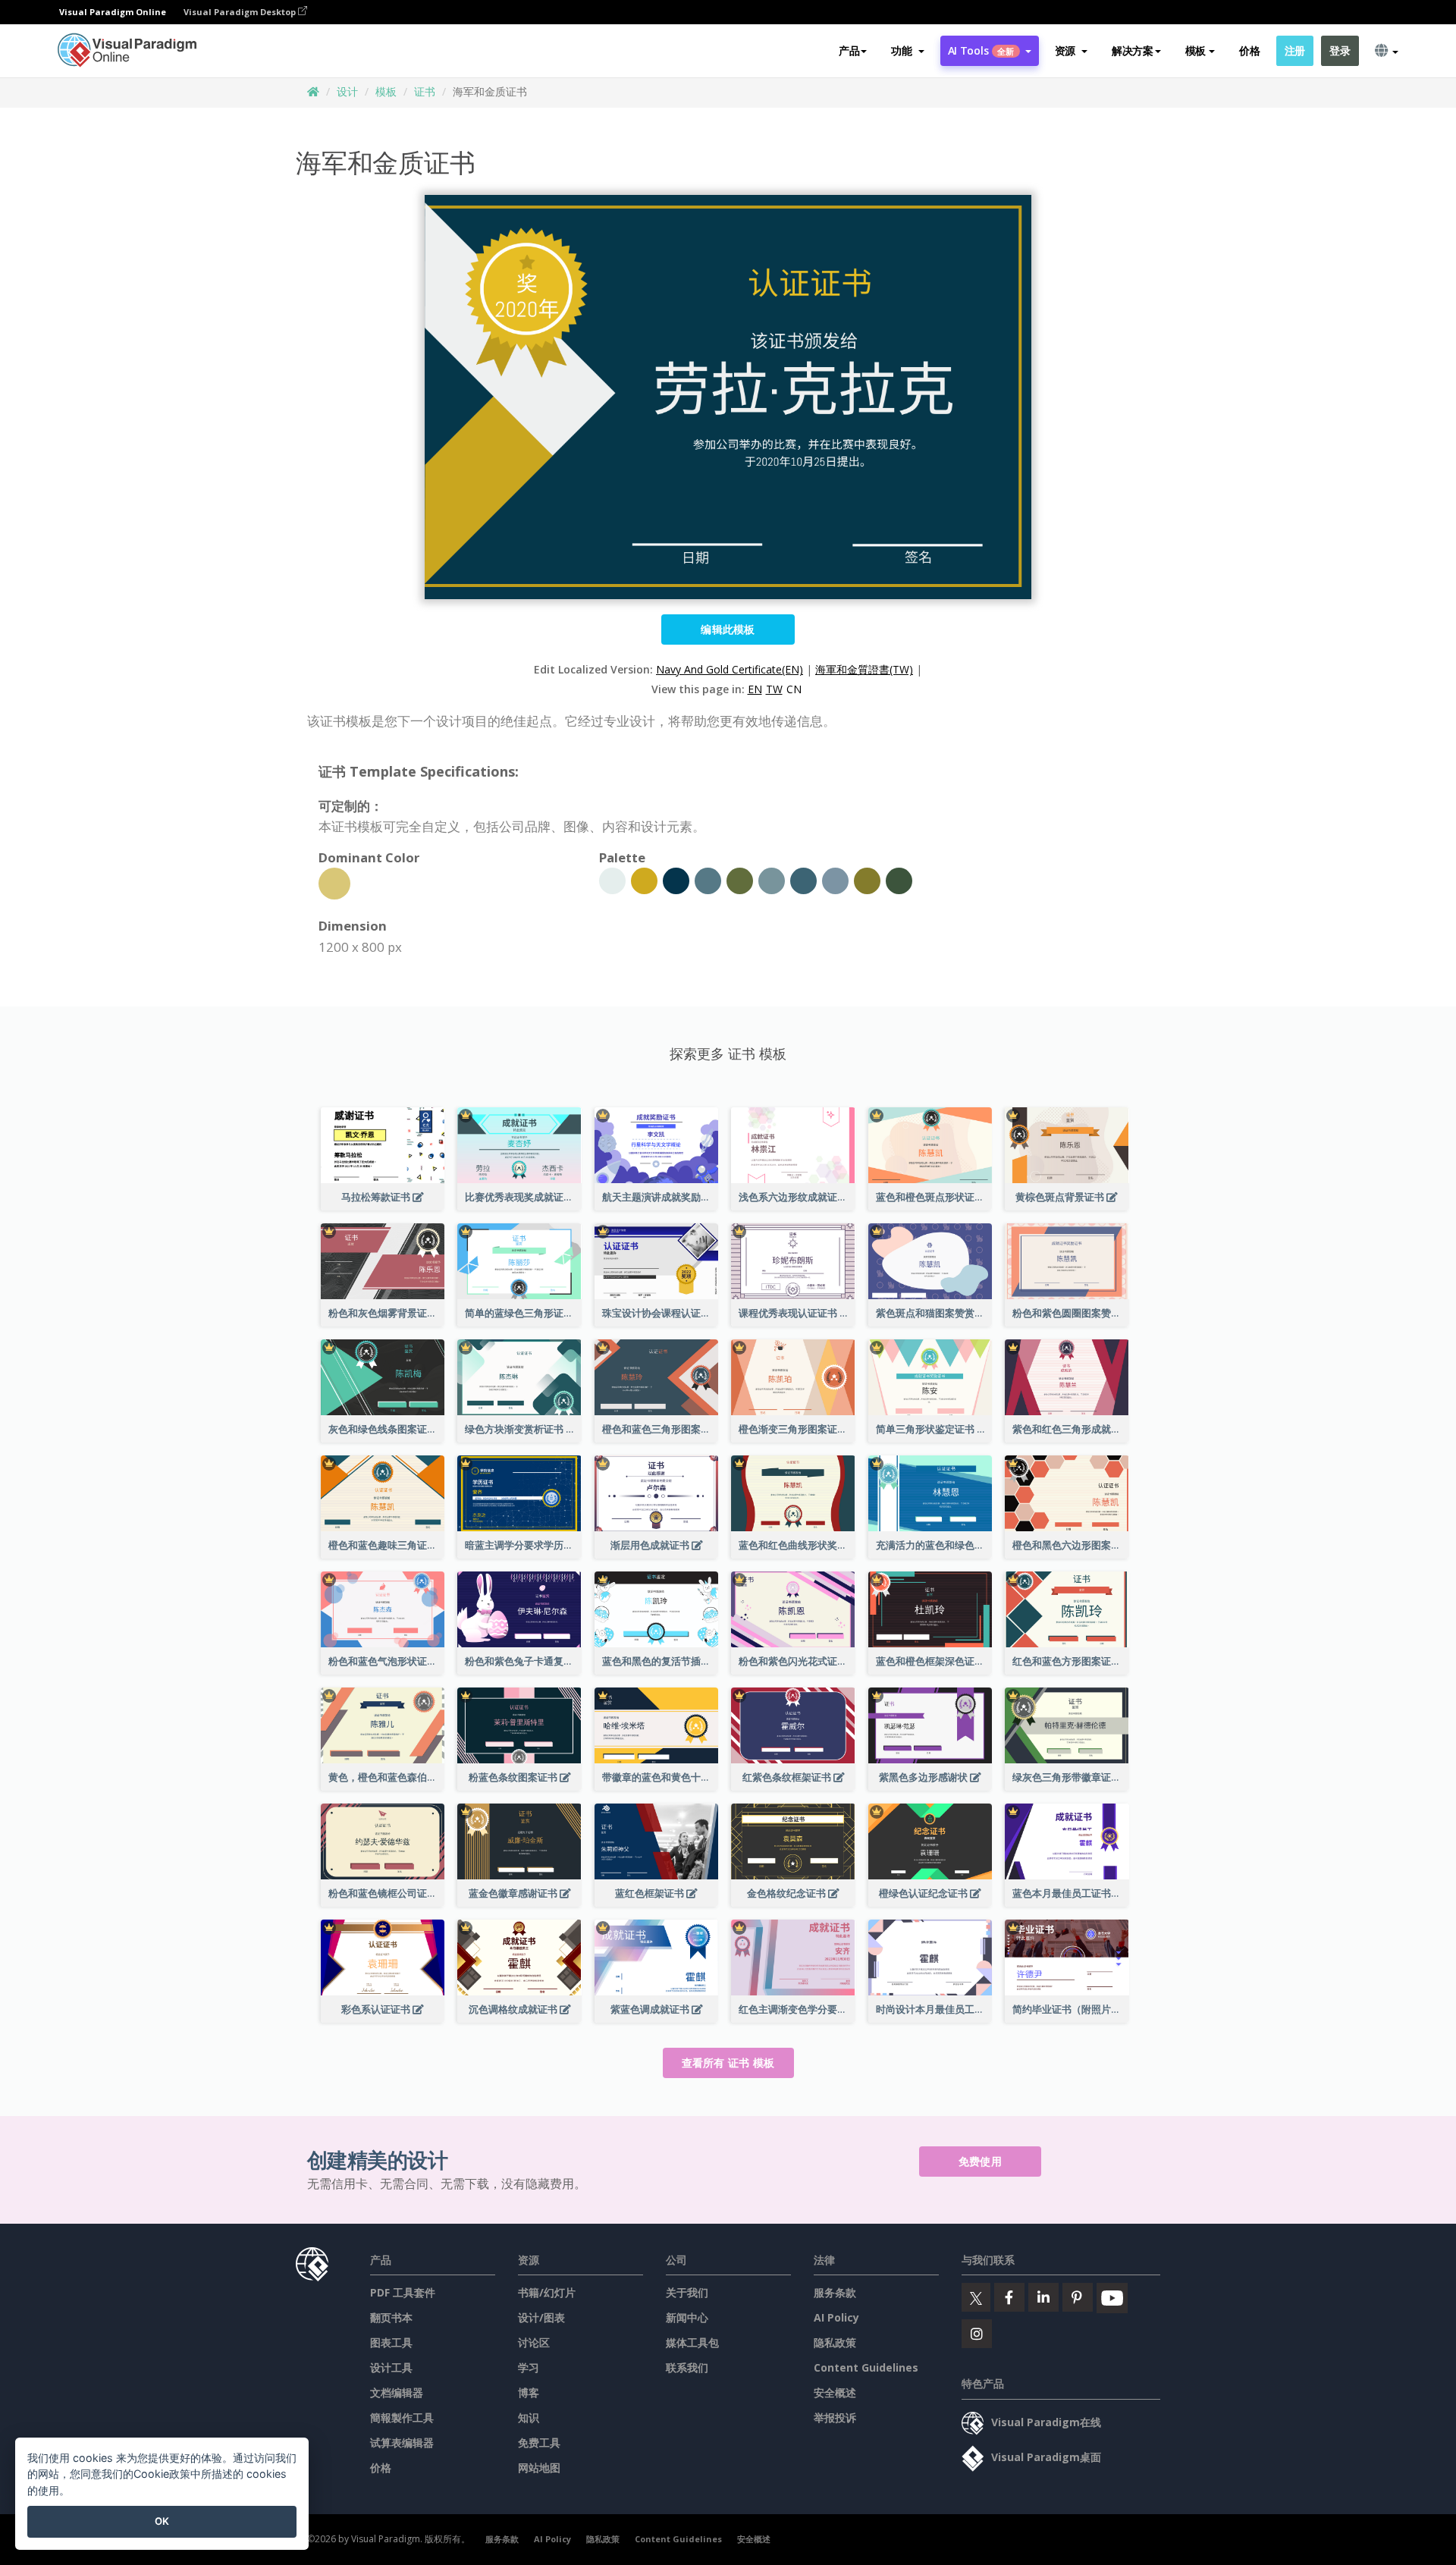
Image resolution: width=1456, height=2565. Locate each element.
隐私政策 (835, 2342)
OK (162, 2521)
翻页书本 (391, 2317)
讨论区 (534, 2342)
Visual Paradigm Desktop (241, 12)
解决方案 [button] (1133, 50)
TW (774, 689)
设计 (347, 91)
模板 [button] (1196, 50)
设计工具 (391, 2367)
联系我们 (687, 2367)
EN (755, 689)
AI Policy (836, 2317)
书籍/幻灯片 (547, 2292)
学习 (529, 2367)
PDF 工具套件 (403, 2292)
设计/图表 (541, 2317)
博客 (529, 2392)
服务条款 (835, 2292)
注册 (1295, 50)
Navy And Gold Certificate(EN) (730, 669)
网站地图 (539, 2468)
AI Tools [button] (981, 50)
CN (794, 689)
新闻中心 (687, 2317)
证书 (425, 91)
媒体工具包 (692, 2342)
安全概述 (835, 2392)
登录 (1340, 50)
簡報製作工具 (402, 2417)
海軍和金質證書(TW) (864, 669)
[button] (907, 51)
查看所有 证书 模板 (728, 2063)
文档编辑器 (397, 2392)
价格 (1249, 50)
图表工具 (391, 2342)
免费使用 (980, 2161)
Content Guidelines (866, 2367)
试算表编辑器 (402, 2443)
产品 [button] (849, 50)
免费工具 (539, 2443)
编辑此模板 (728, 629)
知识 (529, 2417)
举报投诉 (835, 2417)
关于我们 (687, 2292)
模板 (386, 91)
